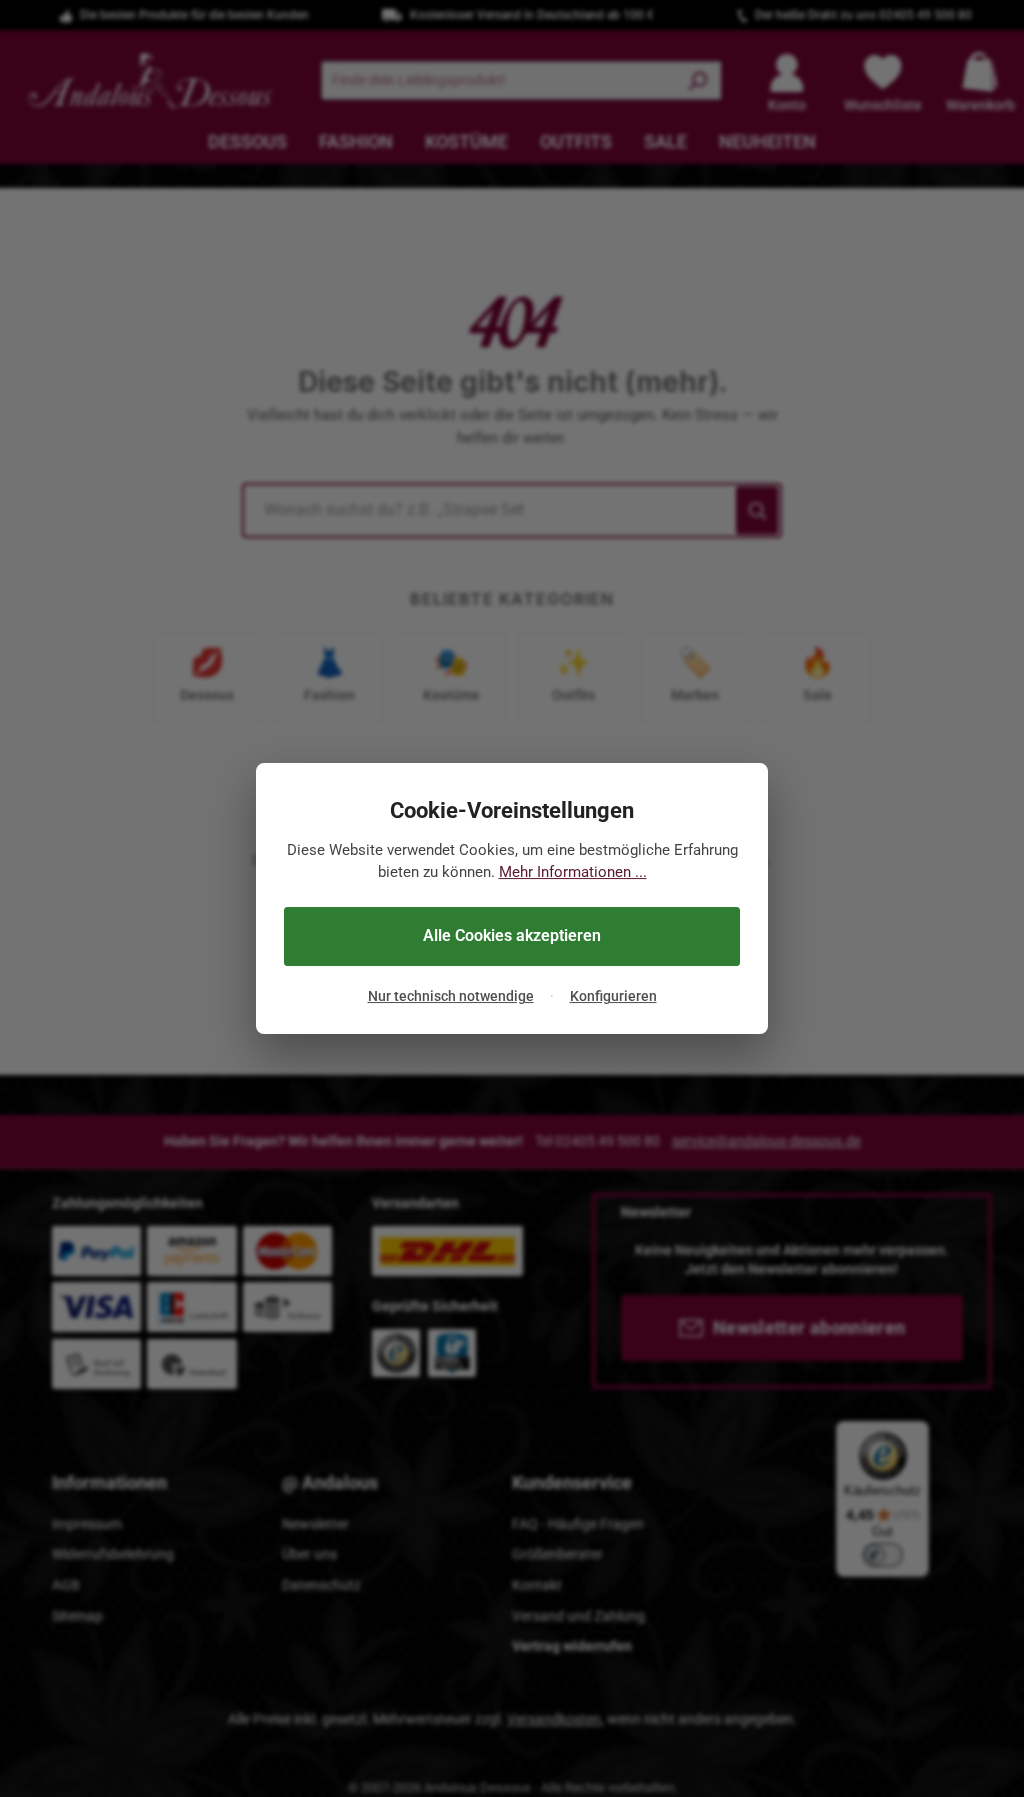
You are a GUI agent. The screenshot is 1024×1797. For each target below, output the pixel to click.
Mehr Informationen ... (573, 872)
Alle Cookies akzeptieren (512, 935)
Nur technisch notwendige (451, 996)
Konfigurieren (613, 996)
